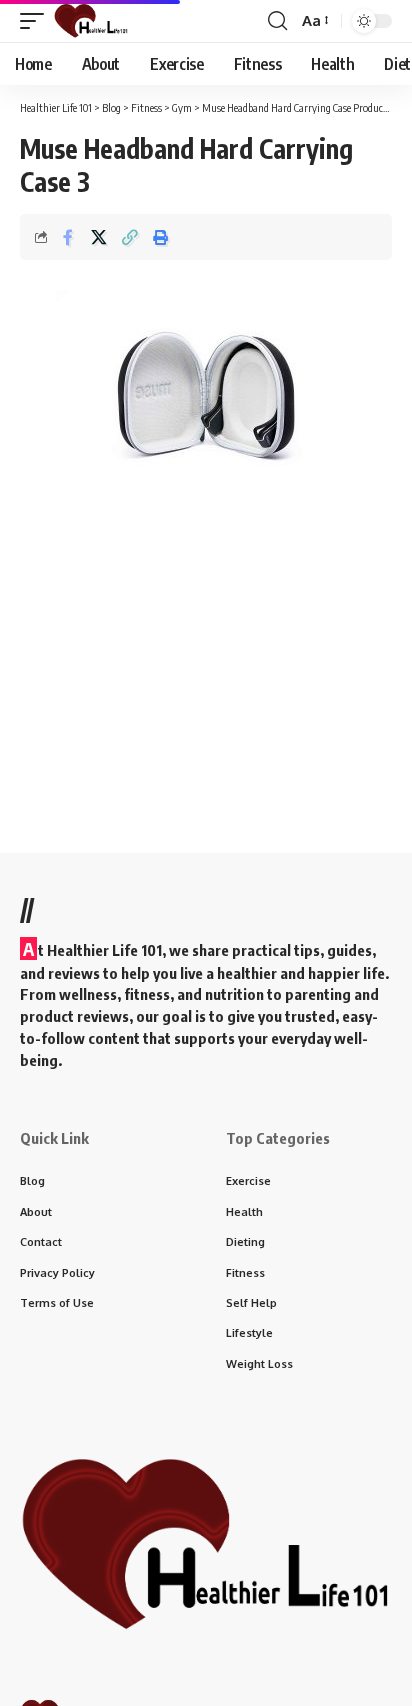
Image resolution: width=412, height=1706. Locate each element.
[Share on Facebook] (68, 237)
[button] (37, 21)
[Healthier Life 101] (91, 21)
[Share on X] (99, 237)
